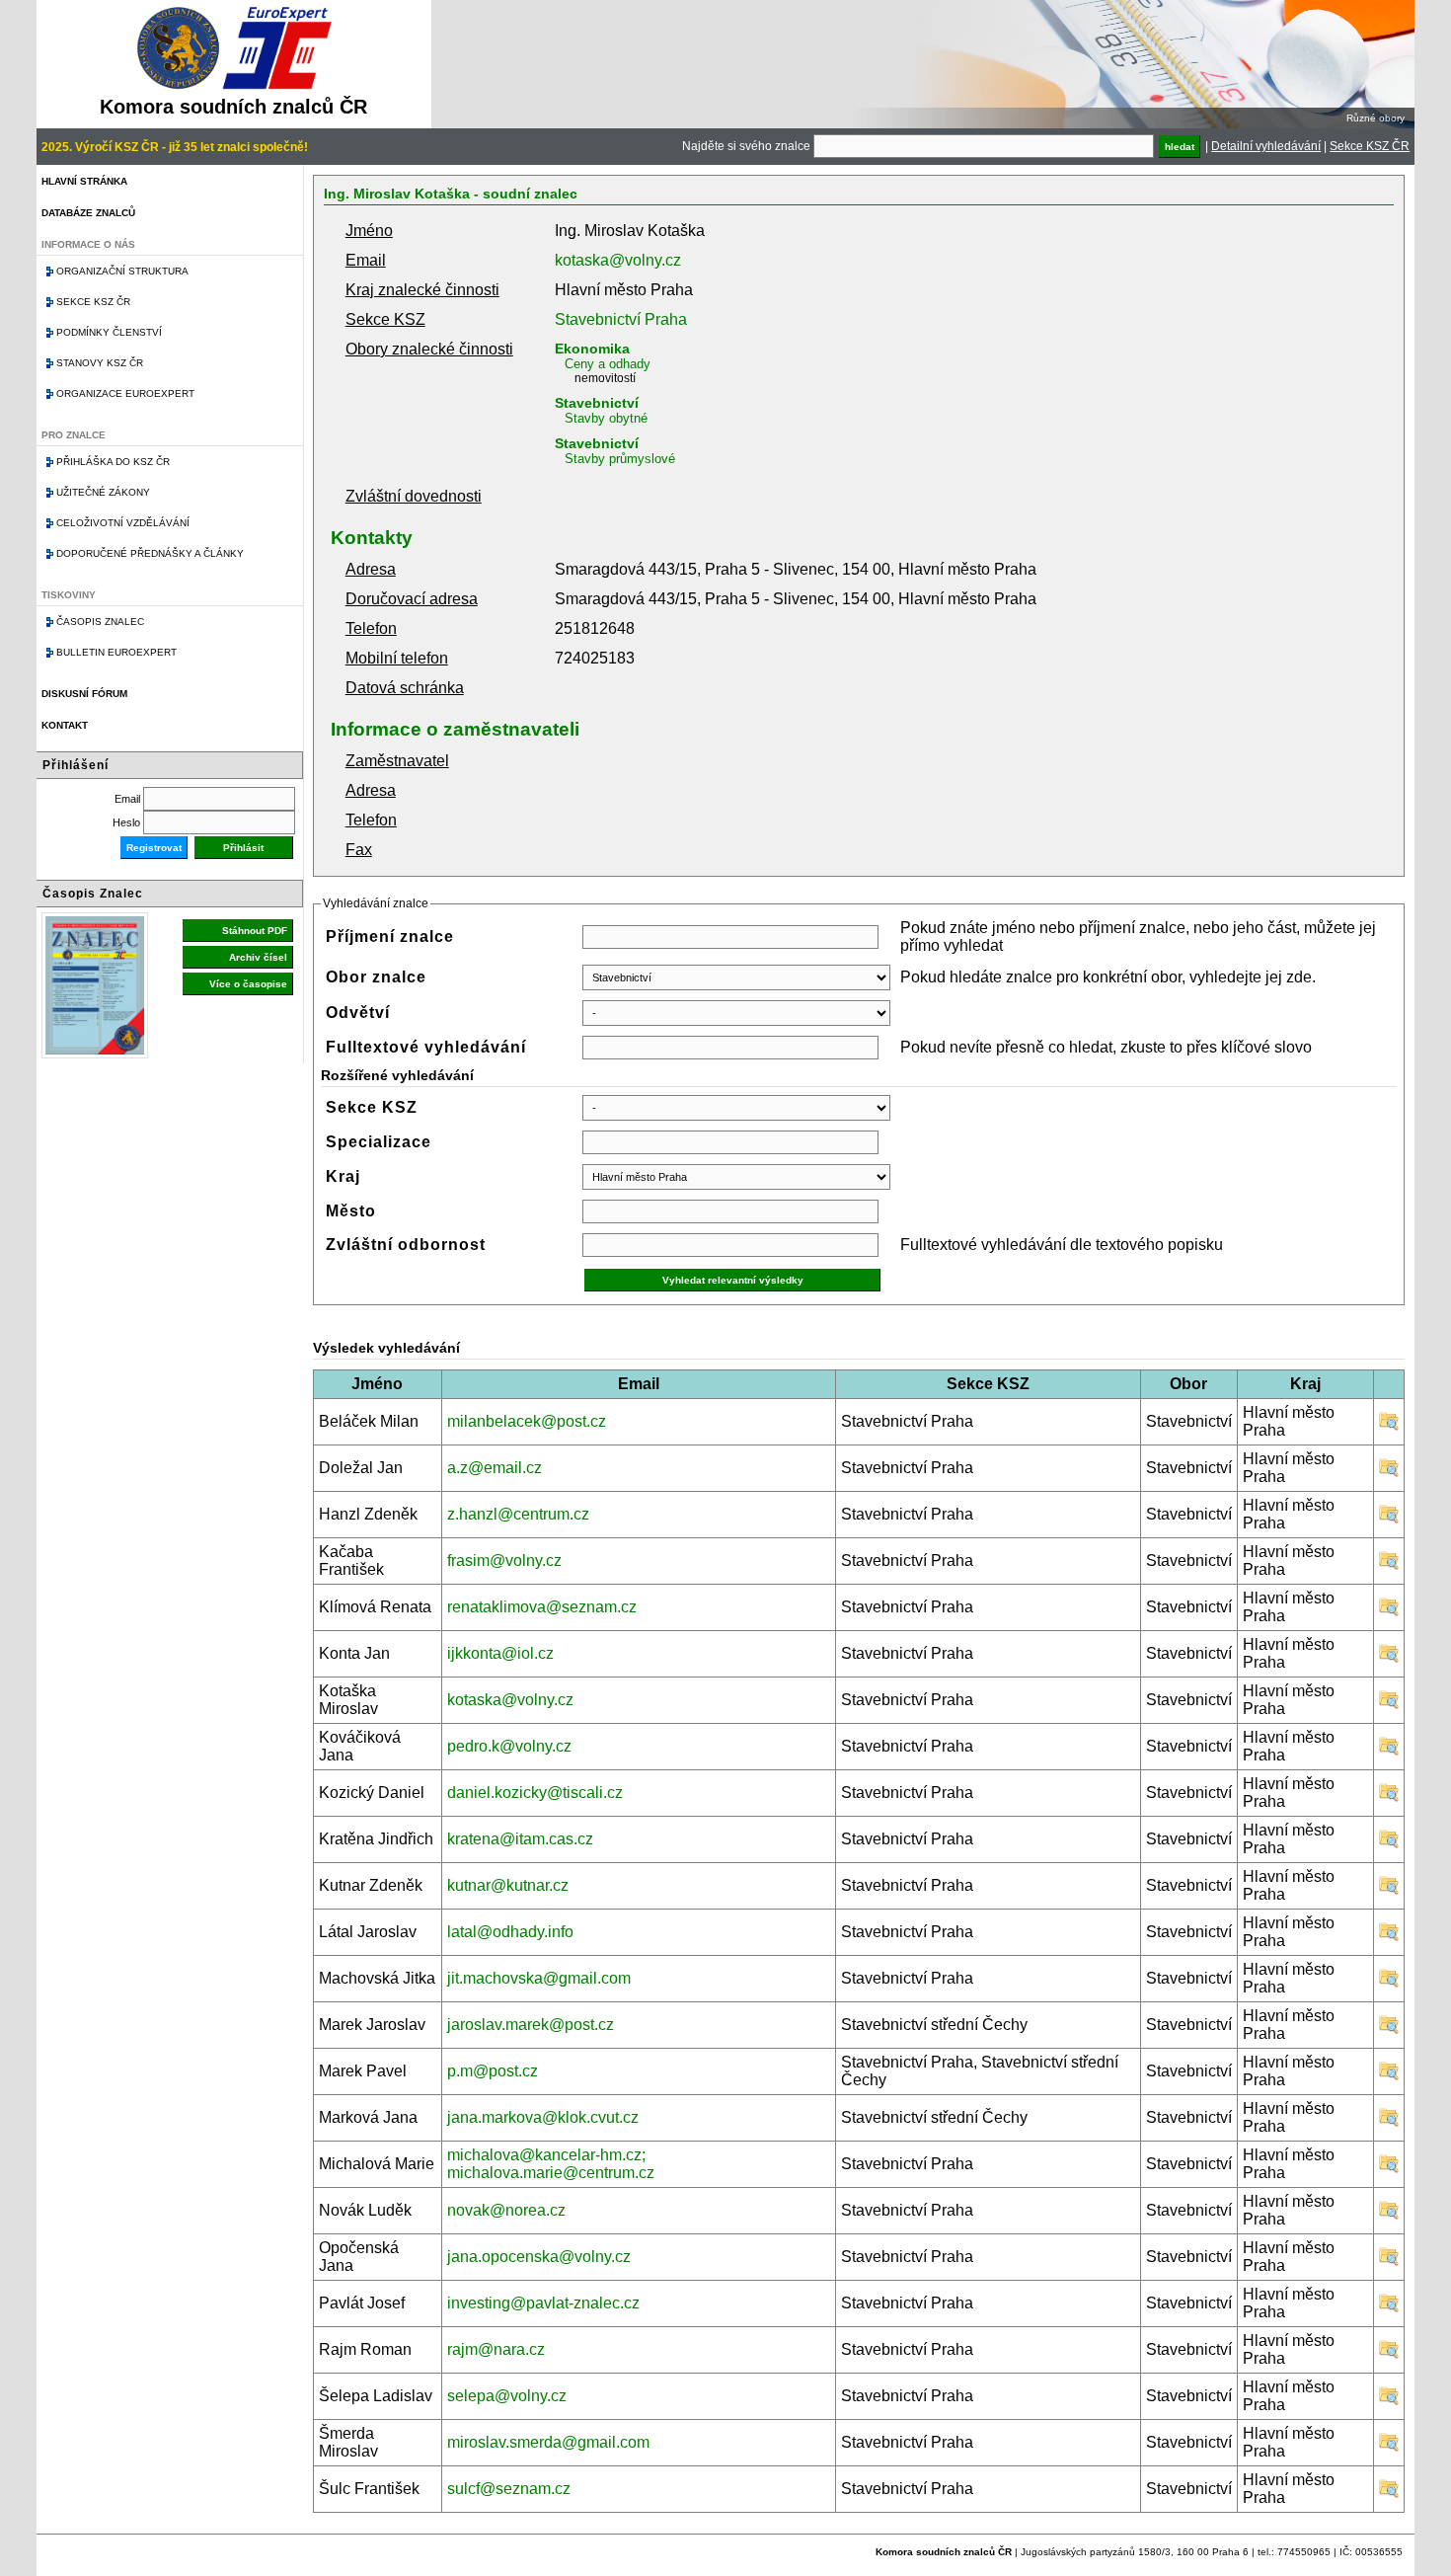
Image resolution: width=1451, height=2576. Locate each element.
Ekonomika (592, 349)
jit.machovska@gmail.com (539, 1978)
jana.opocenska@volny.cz (539, 2257)
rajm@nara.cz (496, 2349)
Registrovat (154, 848)
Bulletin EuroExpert (116, 652)
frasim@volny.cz (504, 1561)
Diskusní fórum (84, 694)
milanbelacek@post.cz (527, 1421)
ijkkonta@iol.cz (500, 1653)
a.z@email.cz (495, 1468)
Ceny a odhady (608, 364)
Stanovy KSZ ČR (100, 363)
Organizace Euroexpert (125, 393)
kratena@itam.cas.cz (520, 1839)
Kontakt (65, 725)
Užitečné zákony (103, 492)
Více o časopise (248, 984)
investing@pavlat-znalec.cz (543, 2303)
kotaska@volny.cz (618, 260)
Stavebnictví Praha (621, 319)
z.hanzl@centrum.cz (518, 1514)
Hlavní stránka (84, 181)
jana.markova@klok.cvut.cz (543, 2117)
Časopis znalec (100, 622)
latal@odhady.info (510, 1932)
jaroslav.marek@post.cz (531, 2025)
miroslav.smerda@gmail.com (548, 2442)
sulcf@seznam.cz (509, 2489)
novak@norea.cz (506, 2210)
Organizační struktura (122, 271)
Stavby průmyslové (620, 459)
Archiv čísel (258, 957)
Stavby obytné (606, 418)
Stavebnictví (597, 403)
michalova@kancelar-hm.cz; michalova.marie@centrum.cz (551, 2164)
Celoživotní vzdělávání (123, 523)
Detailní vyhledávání (1266, 146)
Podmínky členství (109, 332)
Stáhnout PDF (255, 931)
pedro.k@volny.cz (509, 1746)
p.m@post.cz (493, 2071)
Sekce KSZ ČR (1370, 146)
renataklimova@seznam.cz (542, 1607)
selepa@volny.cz (507, 2396)
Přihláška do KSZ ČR (113, 462)
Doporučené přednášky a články (150, 553)
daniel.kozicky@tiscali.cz (535, 1793)
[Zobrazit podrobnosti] (1389, 1426)
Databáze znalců (88, 213)
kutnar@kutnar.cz (508, 1885)
